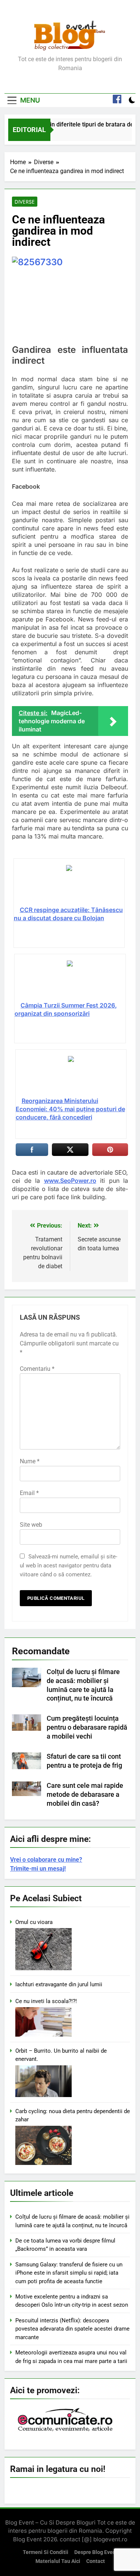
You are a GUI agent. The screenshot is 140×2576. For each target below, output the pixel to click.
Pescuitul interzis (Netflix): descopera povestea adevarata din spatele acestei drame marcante (72, 2329)
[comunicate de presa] (66, 2431)
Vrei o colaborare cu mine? (46, 1860)
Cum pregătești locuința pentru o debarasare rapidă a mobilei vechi (87, 1727)
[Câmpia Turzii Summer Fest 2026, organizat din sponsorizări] (70, 981)
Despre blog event (96, 2552)
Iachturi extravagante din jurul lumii (59, 1984)
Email (29, 1493)
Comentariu (37, 1369)
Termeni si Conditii (46, 2552)
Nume (30, 1461)
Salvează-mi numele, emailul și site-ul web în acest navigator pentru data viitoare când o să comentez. (69, 1566)
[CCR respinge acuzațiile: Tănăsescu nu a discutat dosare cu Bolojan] (69, 885)
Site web (31, 1525)
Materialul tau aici (58, 2561)
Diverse (25, 202)
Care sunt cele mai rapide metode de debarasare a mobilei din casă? (85, 1795)
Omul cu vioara (34, 1922)
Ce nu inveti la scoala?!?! (46, 2001)
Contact (96, 2561)
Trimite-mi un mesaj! (38, 1869)
